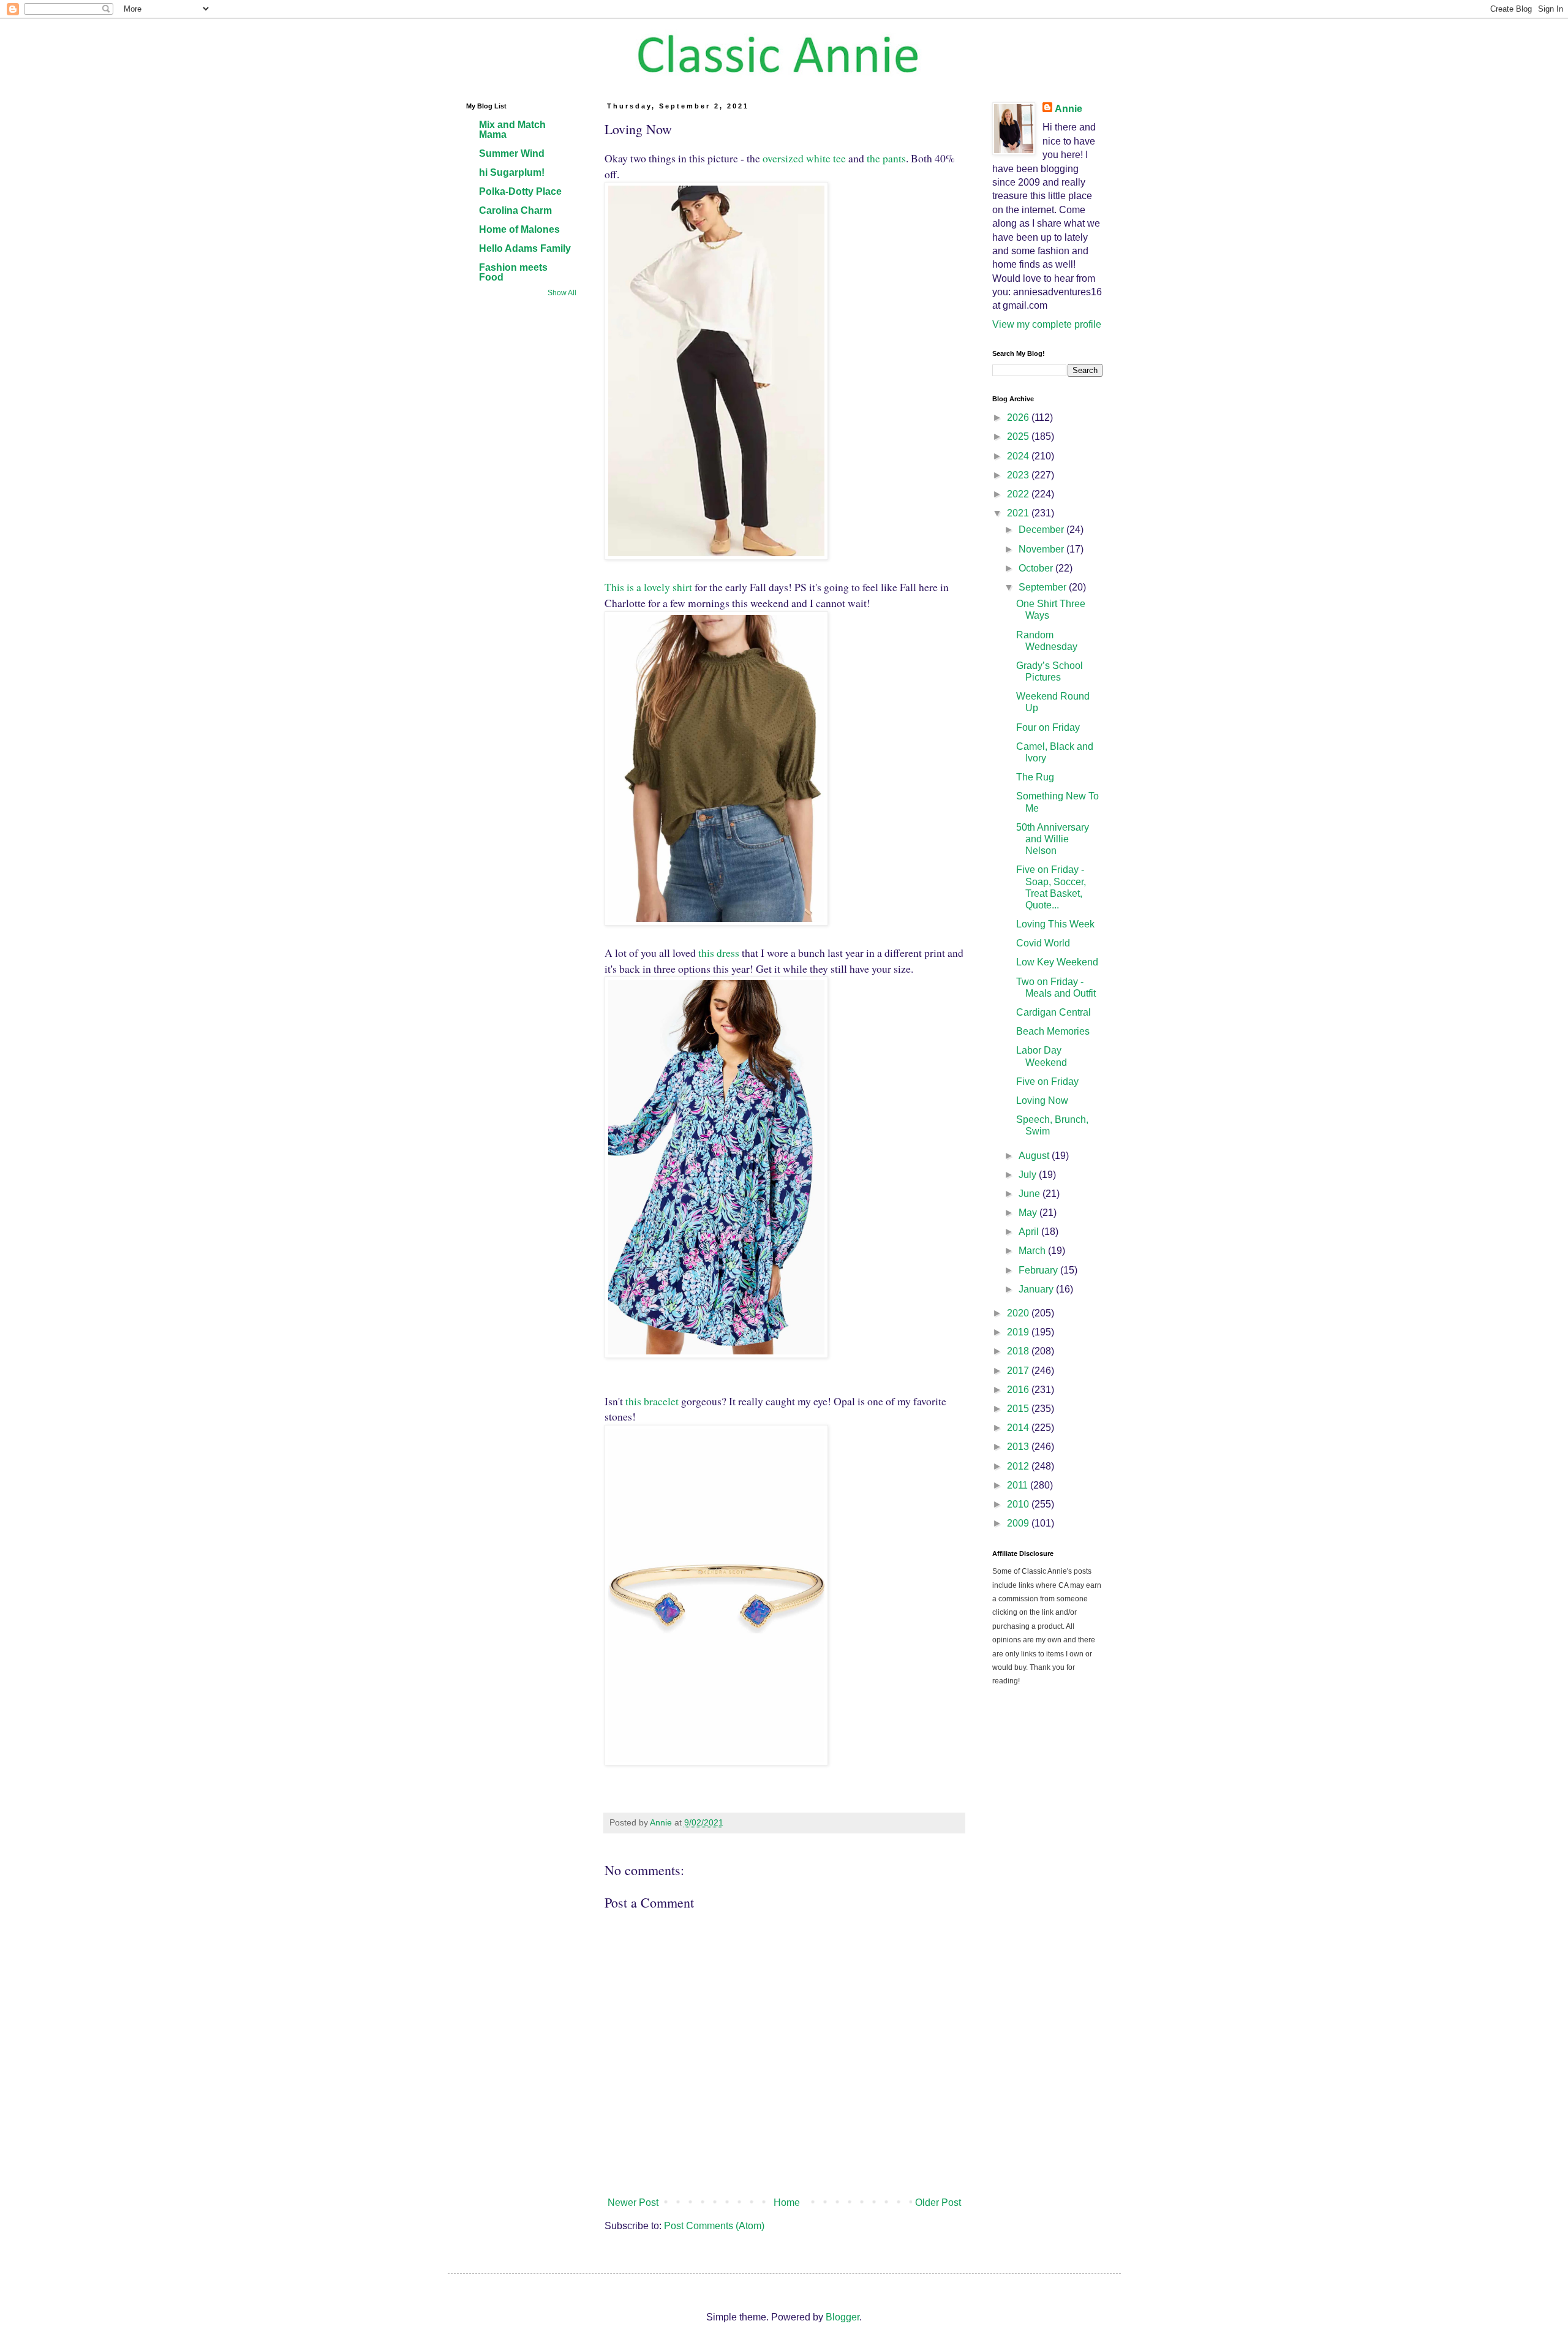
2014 (1019, 1428)
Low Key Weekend (1057, 962)
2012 (1019, 1466)
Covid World (1043, 943)
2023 (1019, 475)
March (1033, 1251)
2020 (1019, 1313)
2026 (1019, 417)
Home (787, 2203)
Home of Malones (519, 229)
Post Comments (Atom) (714, 2226)
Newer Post (633, 2203)
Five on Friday (1047, 1082)
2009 (1019, 1523)
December (1042, 530)
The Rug (1035, 777)
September (1044, 587)
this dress (719, 953)
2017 (1019, 1371)
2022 (1019, 494)
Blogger (842, 2317)
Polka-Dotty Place (520, 191)
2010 (1019, 1504)
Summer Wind (512, 153)
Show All (562, 293)
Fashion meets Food (513, 272)
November (1042, 549)
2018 (1019, 1351)
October (1037, 568)
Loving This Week (1055, 924)
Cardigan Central (1053, 1012)
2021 (1019, 513)
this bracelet (652, 1401)
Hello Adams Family (525, 248)
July (1029, 1175)
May (1029, 1213)
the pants (886, 158)
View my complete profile (1047, 324)
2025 (1019, 436)
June (1031, 1194)
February (1039, 1270)
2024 (1019, 456)
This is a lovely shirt (648, 587)
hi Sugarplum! (512, 172)
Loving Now (1042, 1100)
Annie (1069, 109)
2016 (1019, 1390)
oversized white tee (804, 158)
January (1037, 1289)
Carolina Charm (515, 210)
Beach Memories (1053, 1031)
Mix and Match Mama (512, 130)
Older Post (938, 2203)
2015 (1019, 1409)
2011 (1019, 1485)
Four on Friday (1048, 727)
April (1030, 1232)
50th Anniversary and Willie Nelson (1053, 839)
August (1035, 1156)
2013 (1019, 1447)
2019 (1019, 1332)
